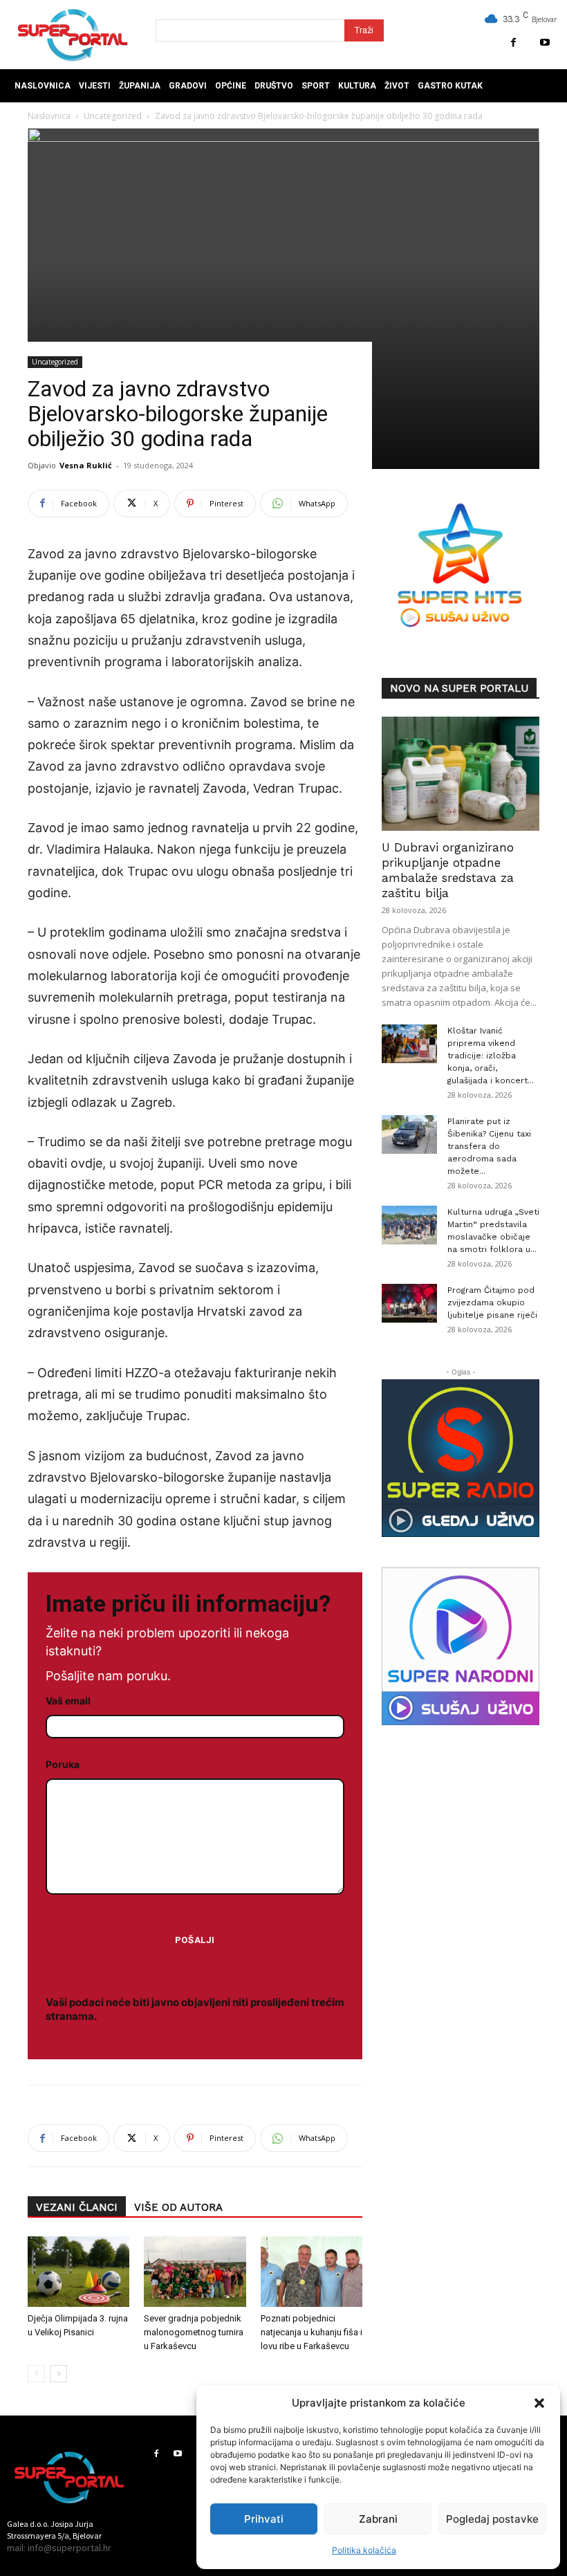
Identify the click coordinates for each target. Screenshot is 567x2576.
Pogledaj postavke (492, 2519)
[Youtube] (545, 43)
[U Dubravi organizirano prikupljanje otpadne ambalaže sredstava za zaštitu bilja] (461, 774)
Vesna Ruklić (86, 465)
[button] (539, 2403)
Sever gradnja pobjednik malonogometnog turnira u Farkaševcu (194, 2332)
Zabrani (378, 2519)
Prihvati (264, 2519)
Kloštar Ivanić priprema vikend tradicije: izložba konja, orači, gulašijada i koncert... (491, 1056)
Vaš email (68, 1701)
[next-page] (58, 2374)
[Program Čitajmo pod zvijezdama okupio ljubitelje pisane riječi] (409, 1303)
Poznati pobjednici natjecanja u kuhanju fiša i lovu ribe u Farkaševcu (312, 2332)
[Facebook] (513, 43)
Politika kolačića (364, 2550)
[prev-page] (36, 2374)
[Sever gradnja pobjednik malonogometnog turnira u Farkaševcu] (195, 2271)
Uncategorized (55, 362)
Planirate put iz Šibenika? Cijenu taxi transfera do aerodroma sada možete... (489, 1146)
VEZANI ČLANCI (77, 2207)
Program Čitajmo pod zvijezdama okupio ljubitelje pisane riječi (492, 1303)
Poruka (63, 1764)
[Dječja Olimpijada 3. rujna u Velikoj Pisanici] (78, 2271)
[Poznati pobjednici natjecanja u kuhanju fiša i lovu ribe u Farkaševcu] (312, 2271)
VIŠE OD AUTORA (178, 2207)
